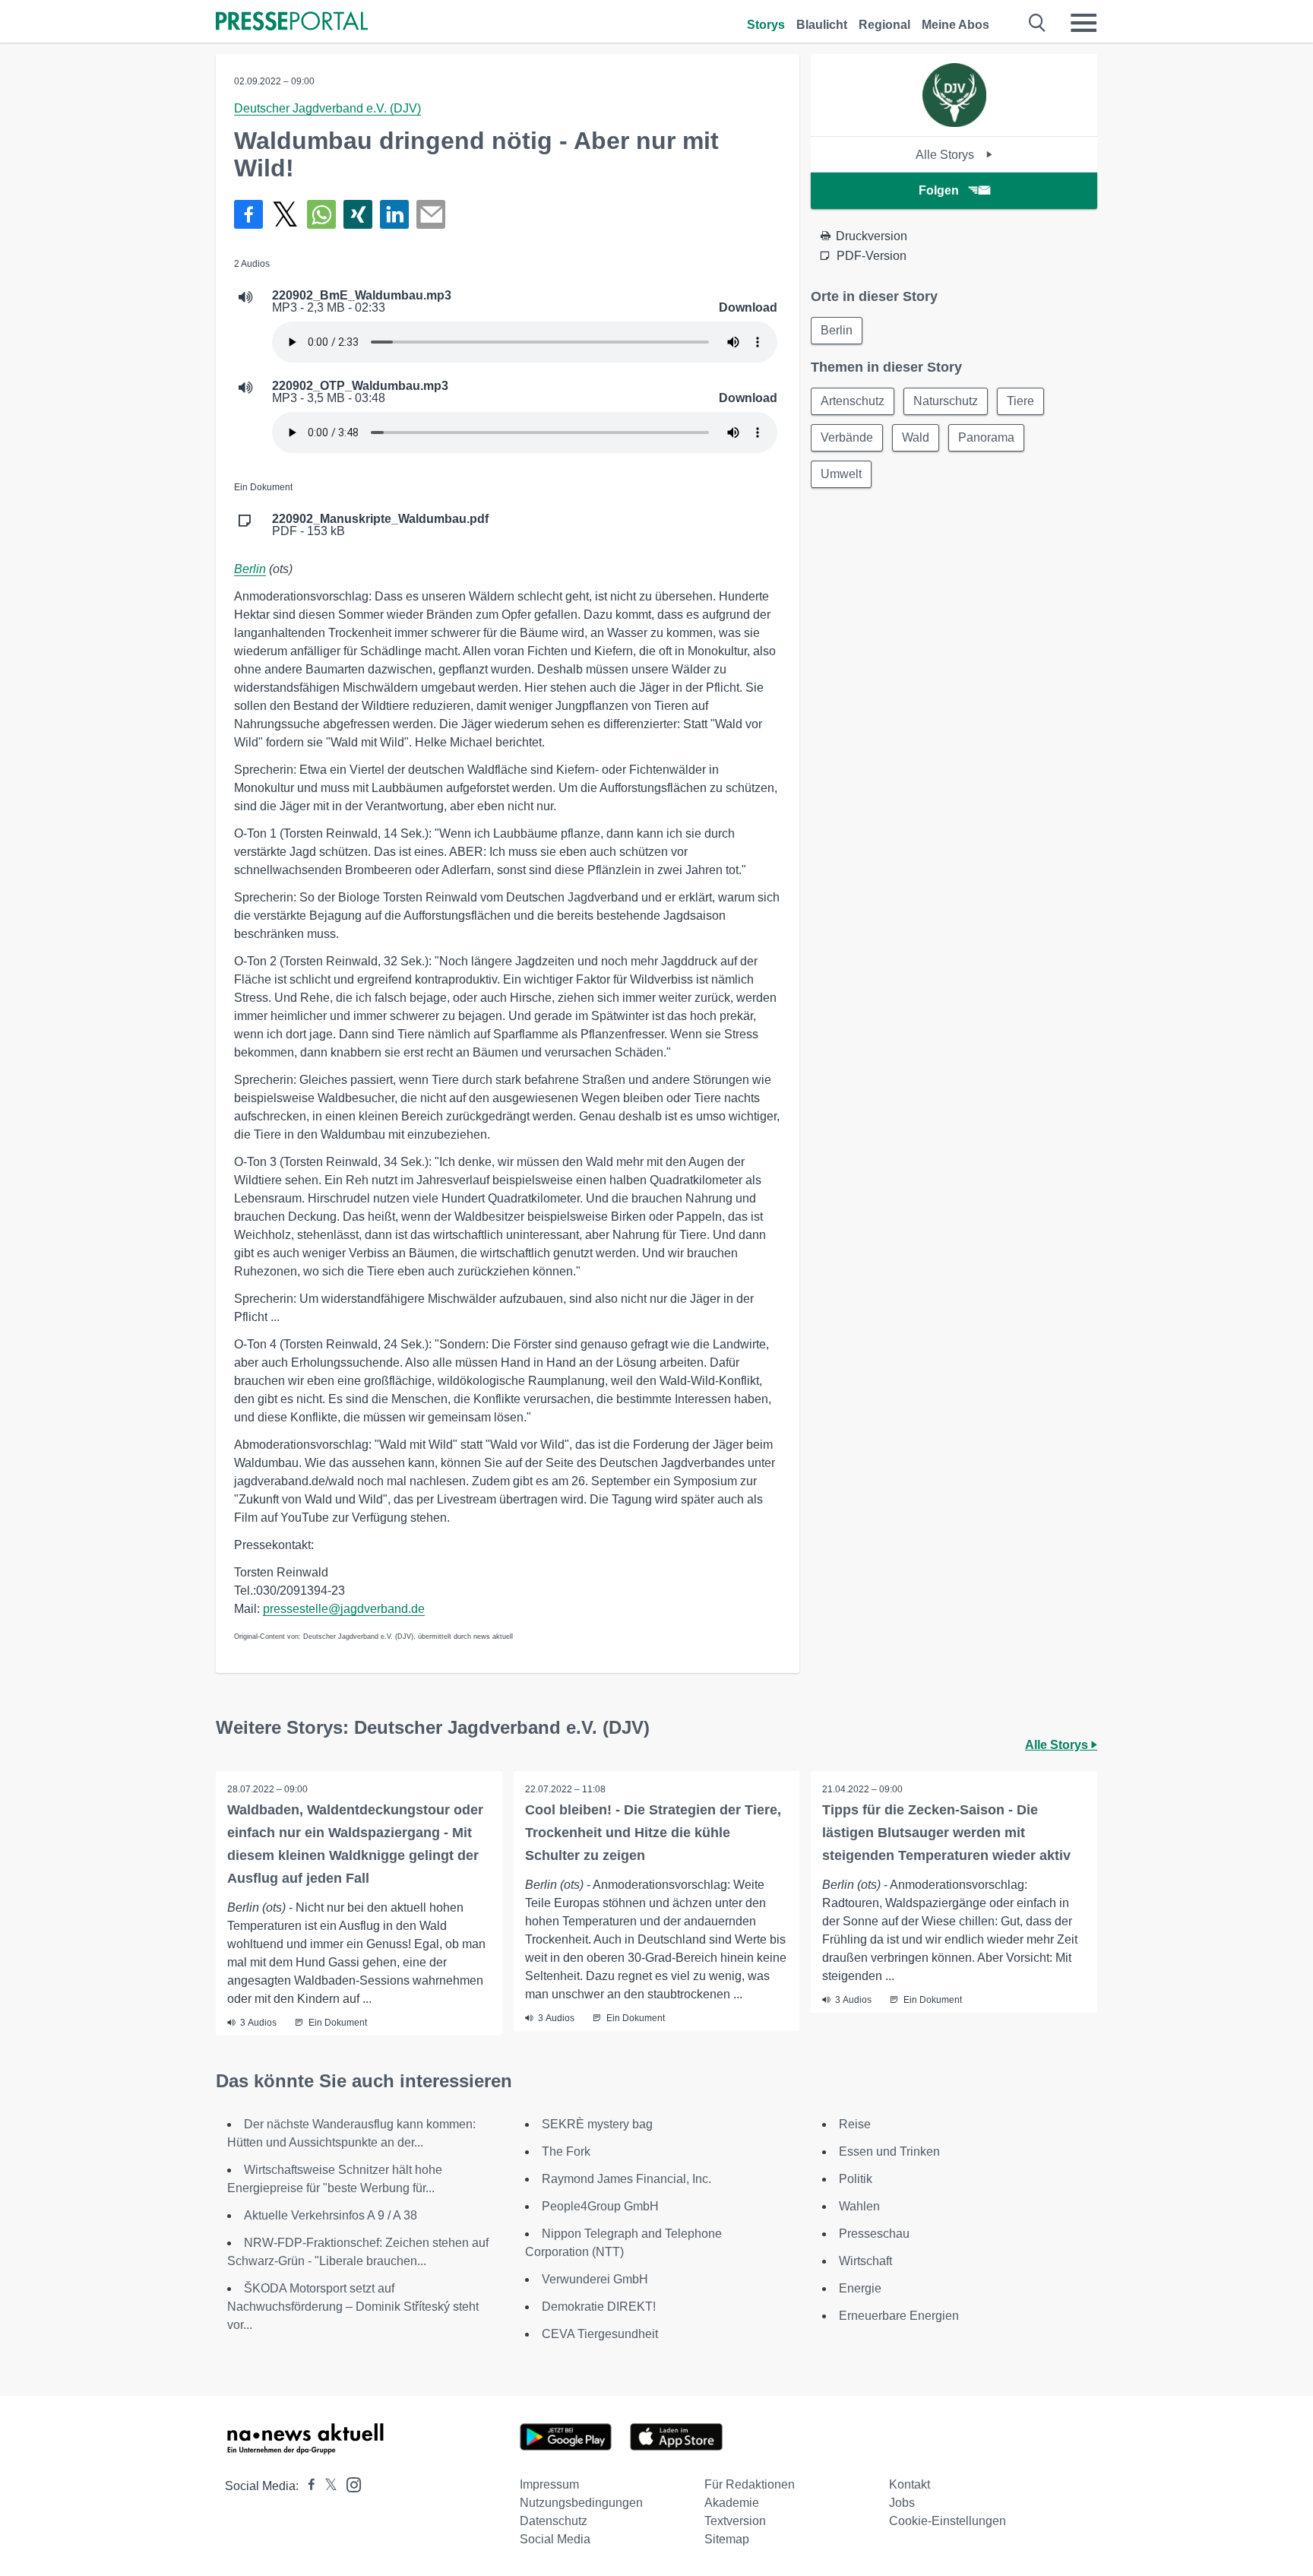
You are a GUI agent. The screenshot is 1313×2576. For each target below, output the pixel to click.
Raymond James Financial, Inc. (626, 2179)
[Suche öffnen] (1038, 23)
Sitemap (727, 2539)
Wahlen (859, 2206)
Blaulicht (822, 25)
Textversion (735, 2521)
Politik (856, 2179)
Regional (884, 25)
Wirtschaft (865, 2261)
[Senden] (431, 214)
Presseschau (874, 2234)
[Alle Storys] (954, 123)
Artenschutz (853, 401)
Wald (916, 437)
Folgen (939, 190)
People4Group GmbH (600, 2206)
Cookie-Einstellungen (948, 2521)
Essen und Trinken (889, 2151)
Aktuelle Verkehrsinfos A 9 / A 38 (331, 2215)
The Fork (566, 2151)
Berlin (250, 569)
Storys (766, 25)
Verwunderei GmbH (595, 2279)
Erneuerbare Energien (899, 2316)
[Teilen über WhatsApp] (321, 214)
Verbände (847, 437)
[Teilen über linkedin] (394, 214)
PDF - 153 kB (380, 525)
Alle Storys (946, 155)
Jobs (902, 2503)
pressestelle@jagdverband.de (344, 1609)
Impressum (549, 2484)
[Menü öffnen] (1084, 23)
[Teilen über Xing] (358, 214)
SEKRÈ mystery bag (597, 2124)
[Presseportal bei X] (326, 2486)
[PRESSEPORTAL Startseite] (292, 22)
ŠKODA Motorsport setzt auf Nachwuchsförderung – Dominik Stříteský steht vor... (353, 2307)
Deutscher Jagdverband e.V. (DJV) (327, 108)
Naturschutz (946, 401)
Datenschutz (554, 2521)
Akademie (732, 2503)
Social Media (555, 2539)
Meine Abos (955, 25)
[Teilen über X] (285, 214)
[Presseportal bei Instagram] (349, 2484)
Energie (860, 2288)
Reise (855, 2124)
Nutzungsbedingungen (581, 2503)
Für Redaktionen (750, 2484)
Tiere (1020, 401)
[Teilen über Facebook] (248, 214)
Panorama (986, 437)
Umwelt (841, 474)
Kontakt (910, 2484)
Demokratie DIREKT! (599, 2307)
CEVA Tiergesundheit (600, 2334)
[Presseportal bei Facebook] (307, 2486)
